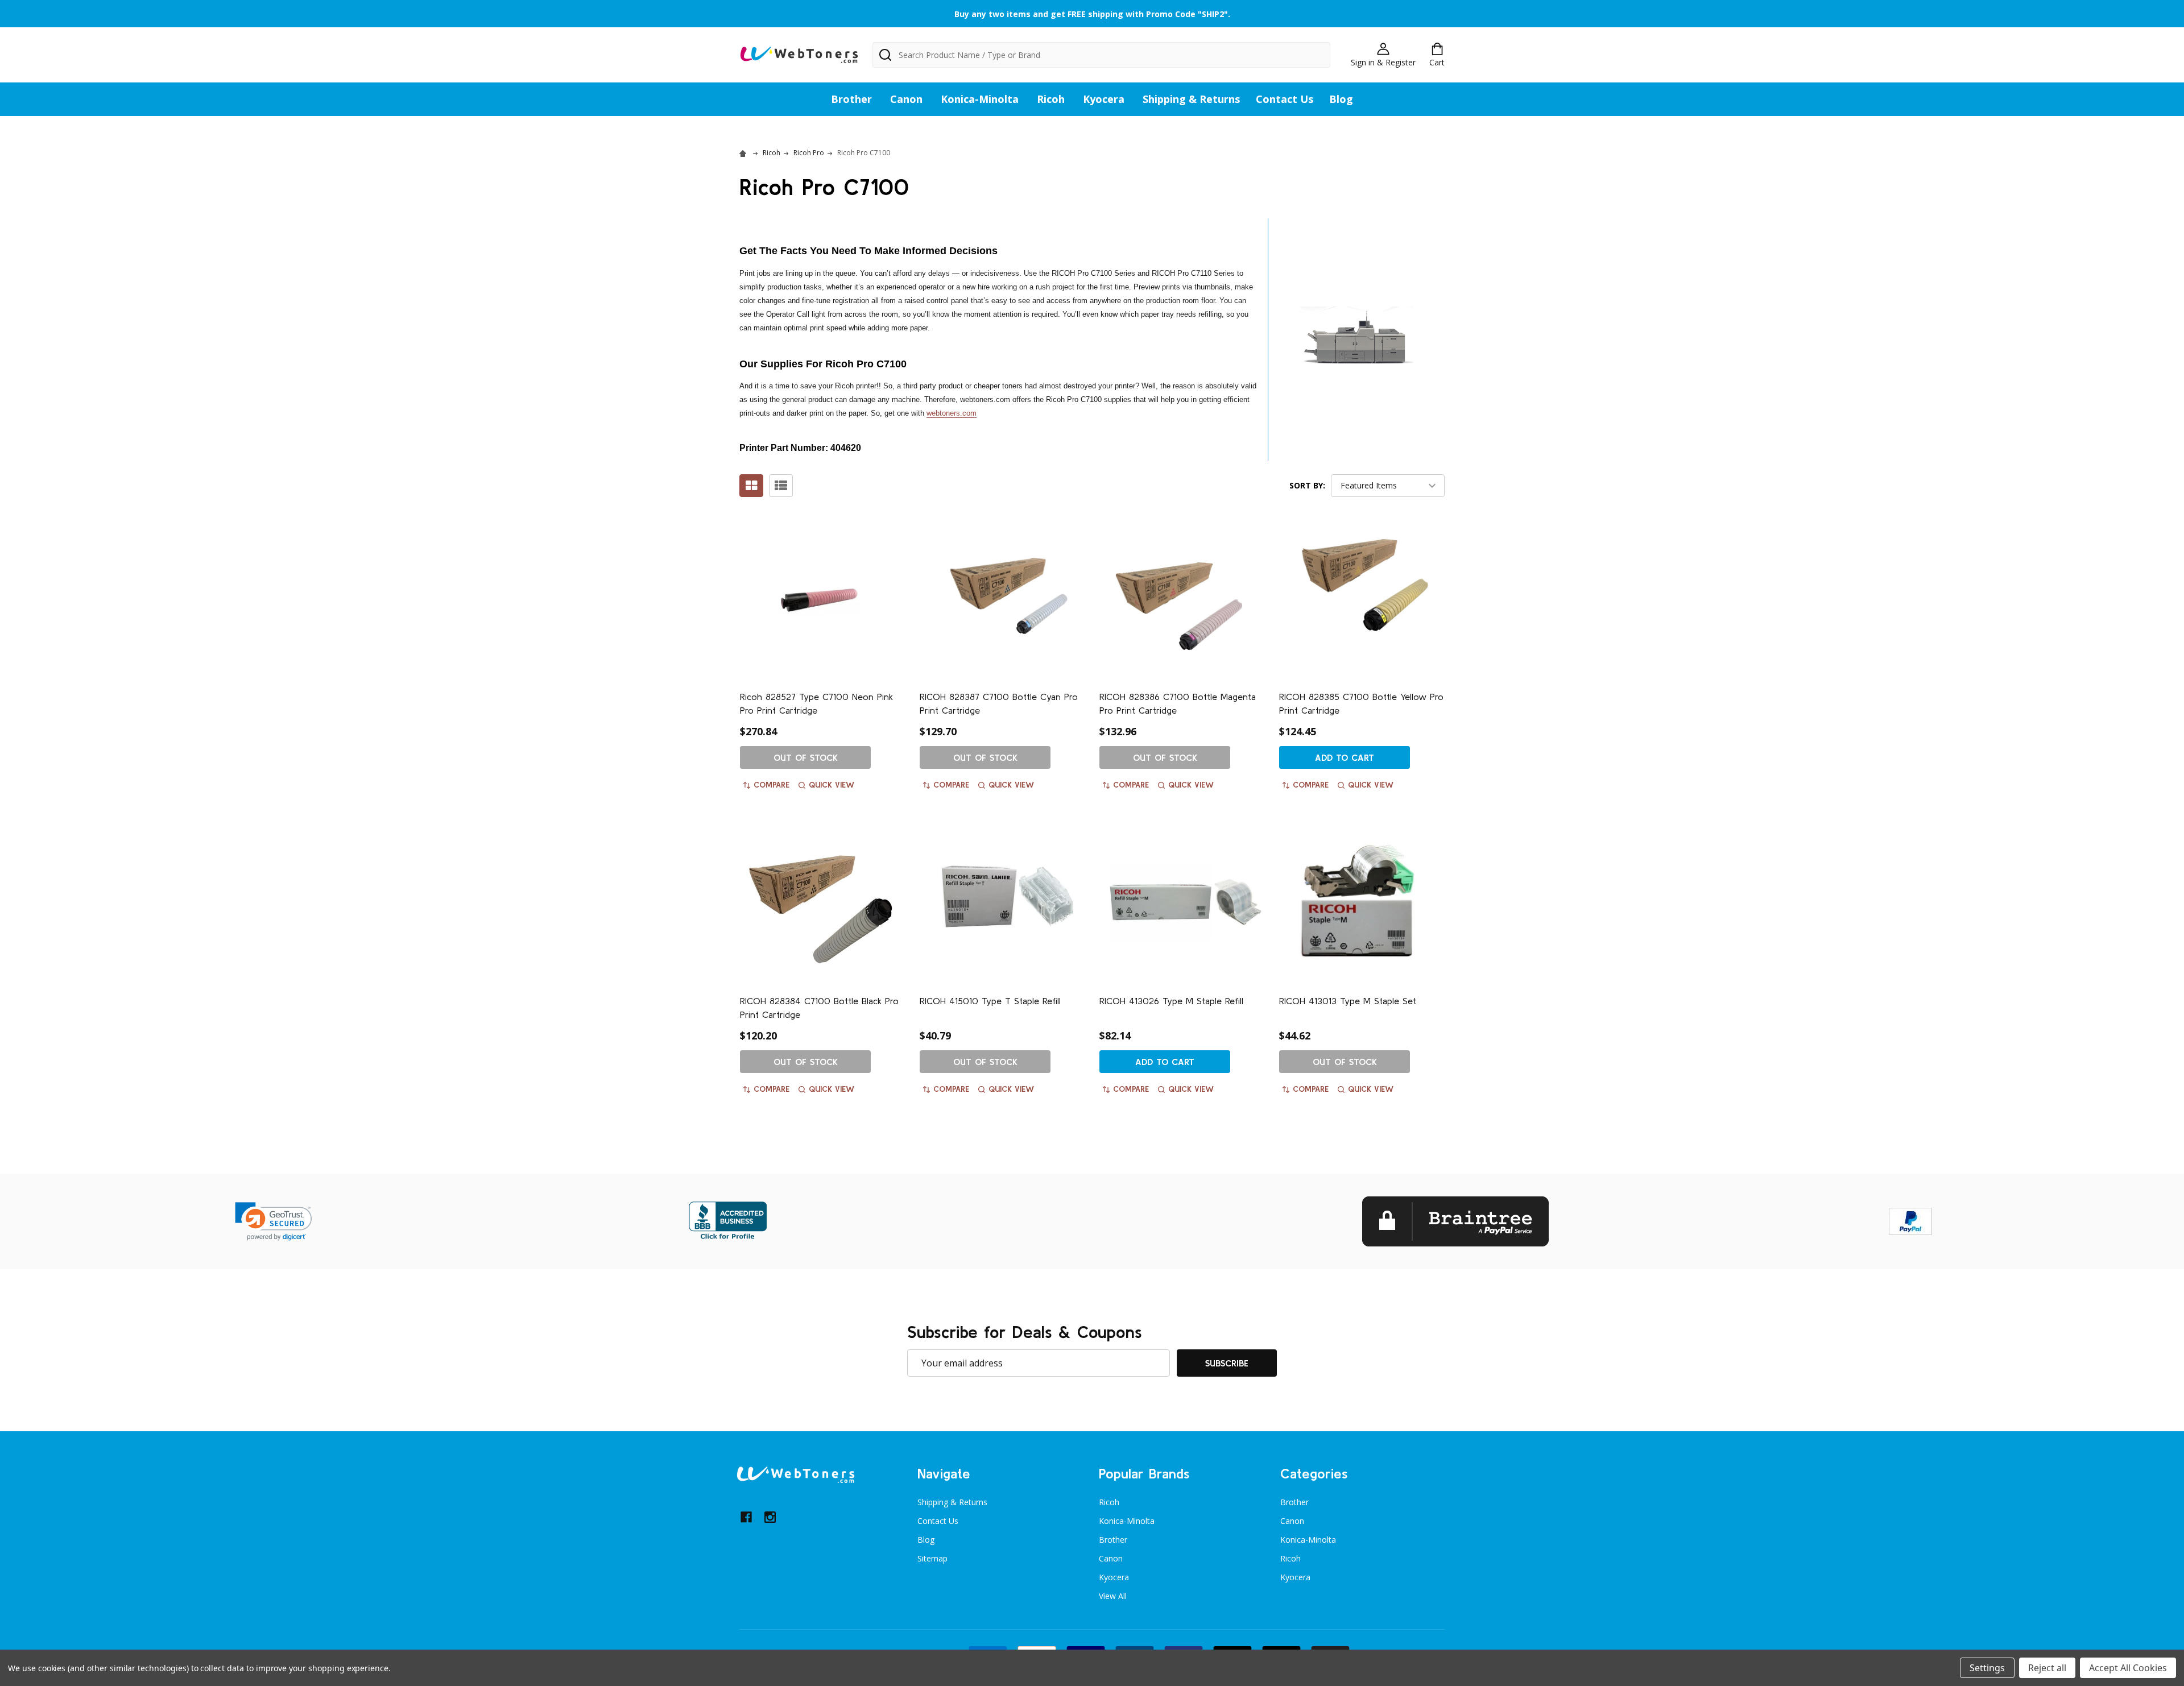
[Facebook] (746, 1517)
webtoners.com (952, 413)
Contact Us (1285, 99)
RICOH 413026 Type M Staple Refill (1171, 1001)
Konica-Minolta (980, 99)
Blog (1341, 99)
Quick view (832, 785)
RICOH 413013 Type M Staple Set (1348, 1001)
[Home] (744, 153)
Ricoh (1051, 99)
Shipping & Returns (1191, 99)
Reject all (2047, 1668)
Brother (851, 99)
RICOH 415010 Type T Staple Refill (990, 1001)
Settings (1987, 1668)
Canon (906, 99)
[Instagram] (770, 1517)
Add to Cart (1345, 757)
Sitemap (932, 1558)
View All (1113, 1596)
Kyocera (1104, 99)
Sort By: (1307, 485)
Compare (772, 785)
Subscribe (1227, 1363)
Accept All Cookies (2128, 1668)
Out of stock (806, 757)
